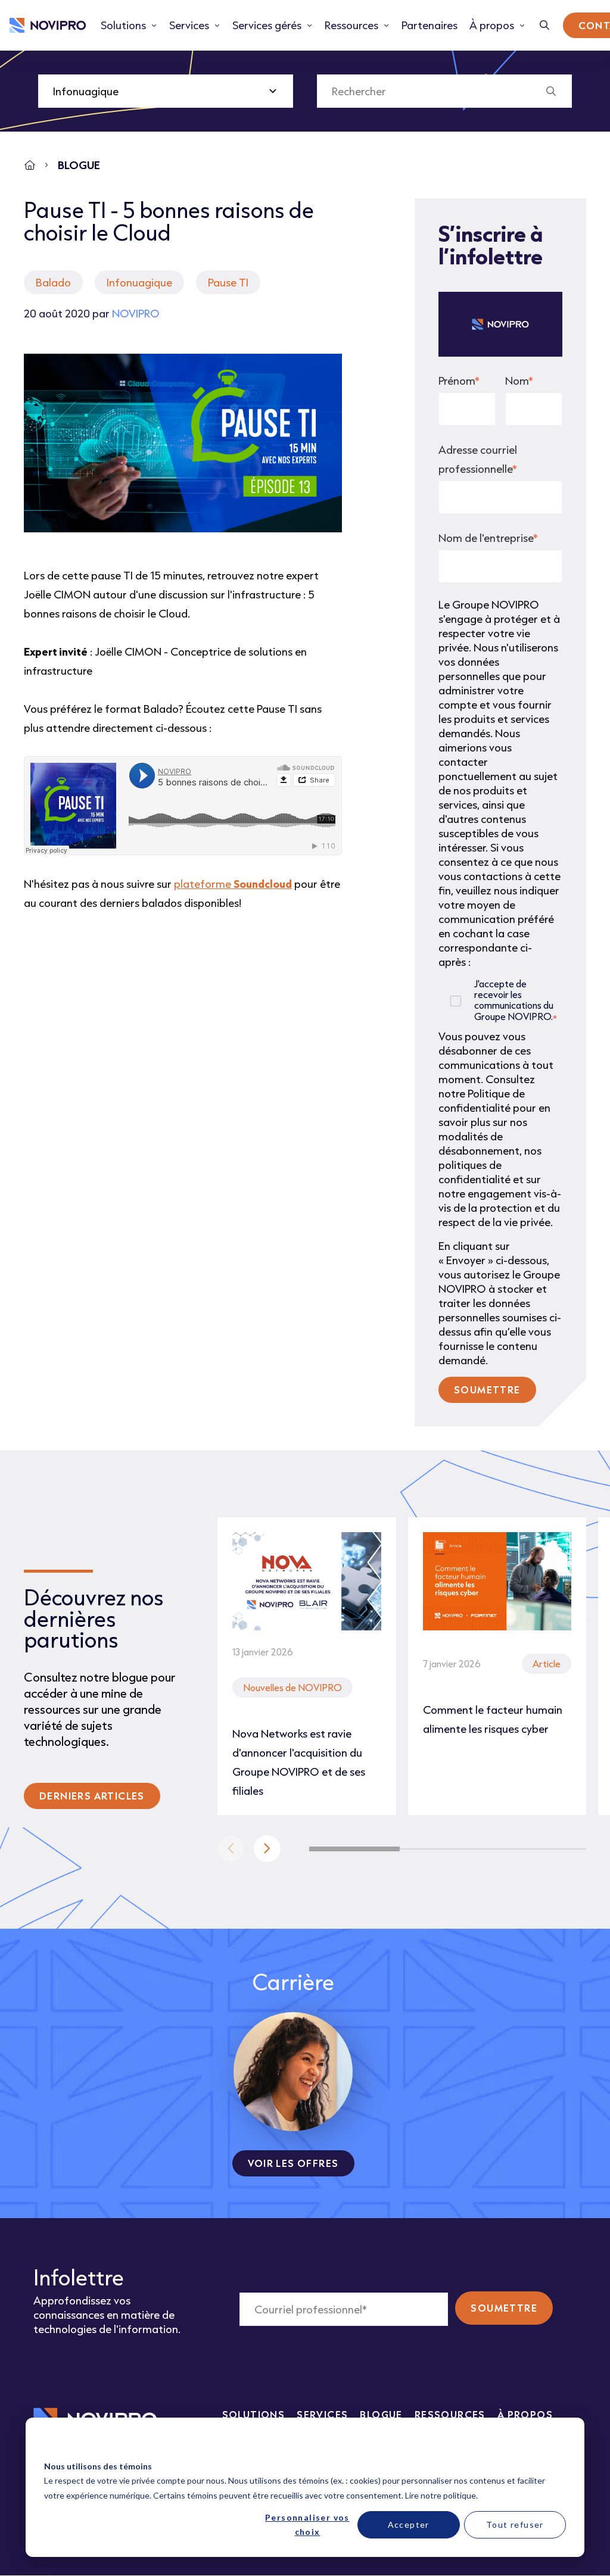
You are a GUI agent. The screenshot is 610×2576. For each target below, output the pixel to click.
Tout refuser (515, 2524)
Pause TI (228, 282)
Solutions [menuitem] (123, 25)
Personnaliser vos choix (307, 2525)
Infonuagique (139, 282)
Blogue (381, 2414)
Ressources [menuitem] (351, 25)
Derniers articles (92, 1796)
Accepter (409, 2524)
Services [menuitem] (189, 25)
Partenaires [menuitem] (430, 25)
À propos (525, 2414)
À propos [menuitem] (492, 25)
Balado (53, 282)
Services (322, 2414)
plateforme (233, 884)
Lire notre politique (441, 2495)
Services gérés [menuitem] (267, 25)
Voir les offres (293, 2163)
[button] (267, 1849)
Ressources (450, 2414)
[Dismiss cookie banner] (562, 2444)
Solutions (254, 2414)
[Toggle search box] (545, 25)
